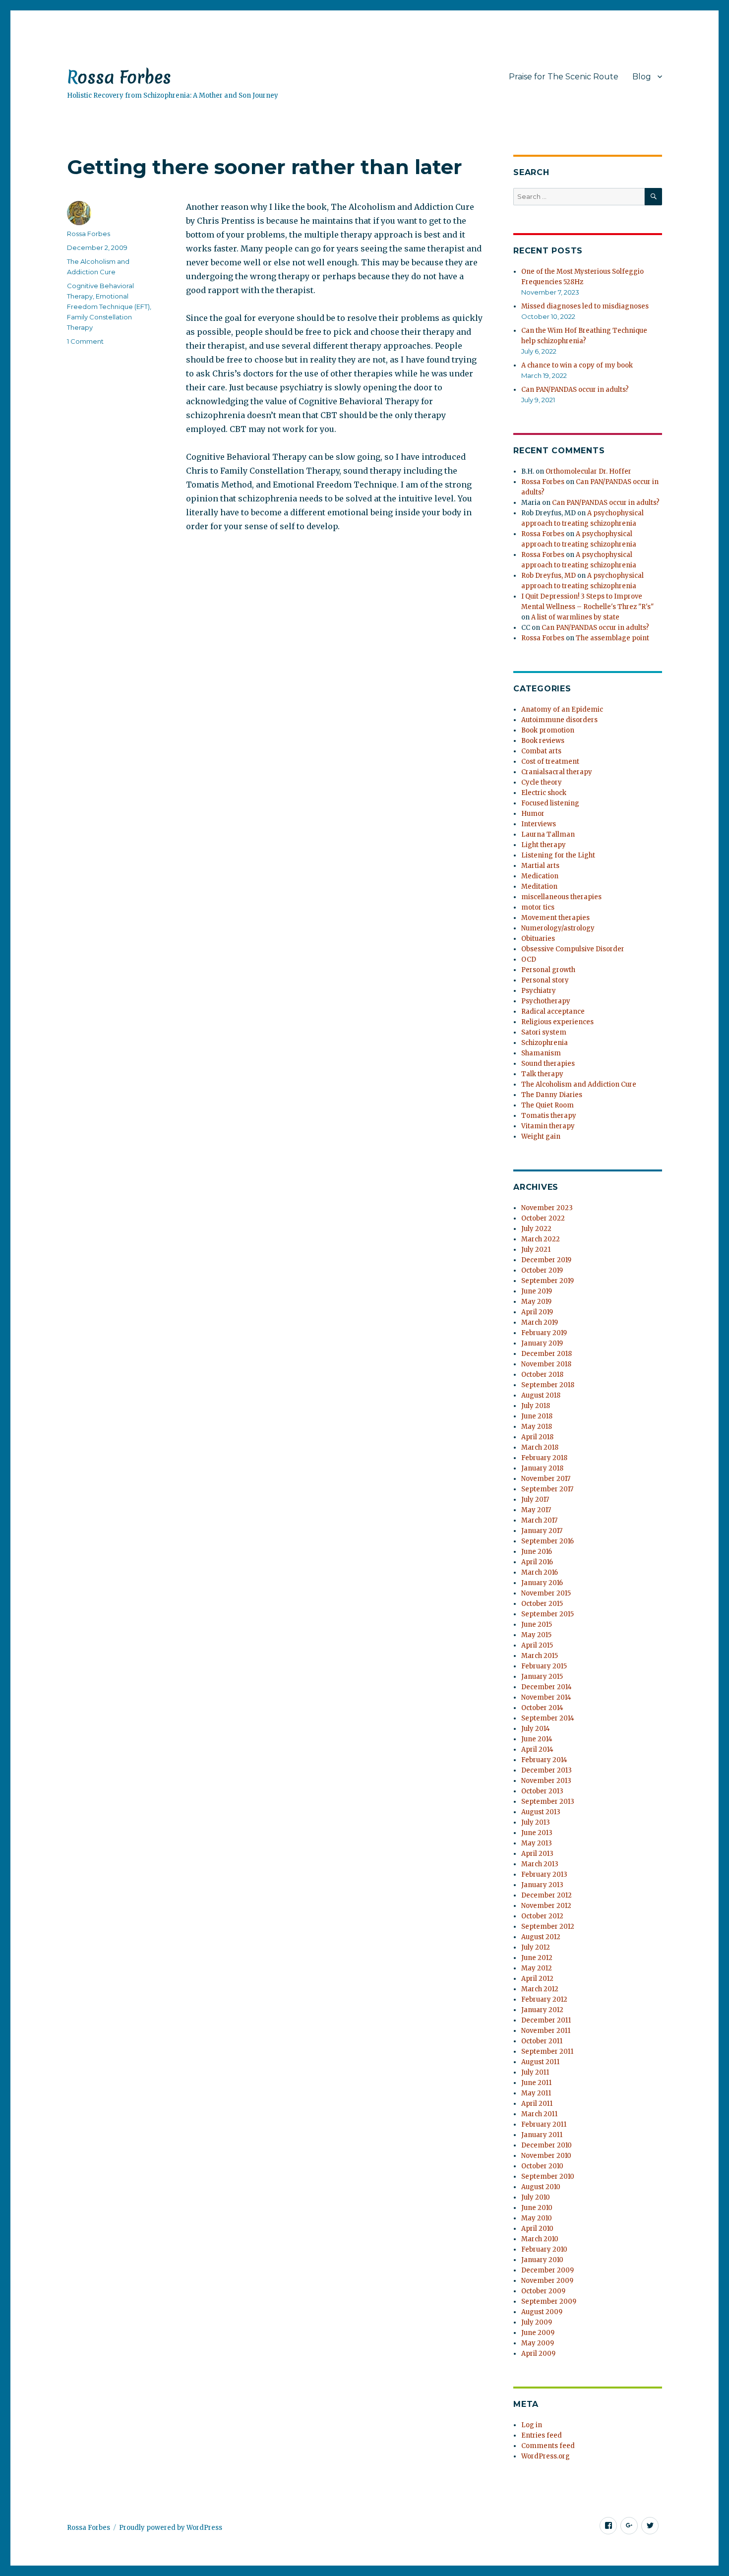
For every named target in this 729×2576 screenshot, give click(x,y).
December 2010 (547, 2145)
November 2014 (546, 1697)
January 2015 (542, 1677)
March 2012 (540, 1989)
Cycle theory (542, 782)
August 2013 (541, 1812)
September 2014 (548, 1718)
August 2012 (541, 1937)
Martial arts (540, 866)
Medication (540, 876)
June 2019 (537, 1291)
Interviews (539, 824)
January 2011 (542, 2135)
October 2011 (542, 2041)
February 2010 (544, 2249)
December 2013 (547, 1770)
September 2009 (549, 2301)
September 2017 (547, 1489)
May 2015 (536, 1635)
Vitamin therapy (548, 1126)
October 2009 (543, 2291)
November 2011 (546, 2031)
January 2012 (542, 2010)
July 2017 (535, 1500)
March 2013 (540, 1864)
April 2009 (538, 2354)
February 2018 (544, 1458)
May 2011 (536, 2093)
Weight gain (541, 1136)
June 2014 (537, 1739)
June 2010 (537, 2208)
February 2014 (544, 1760)
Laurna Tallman (548, 834)
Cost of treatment (550, 762)
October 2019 (542, 1270)
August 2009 (542, 2312)
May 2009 (538, 2343)
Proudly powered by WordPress (171, 2528)
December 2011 (546, 2020)
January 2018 (542, 1468)
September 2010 (548, 2177)
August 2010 (541, 2187)
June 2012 (537, 1958)
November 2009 (547, 2281)
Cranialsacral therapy (557, 772)
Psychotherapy (546, 1001)
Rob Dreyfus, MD (548, 576)
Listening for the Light (558, 855)
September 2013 (548, 1802)
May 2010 (537, 2218)
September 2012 (548, 1927)
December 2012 (547, 1895)
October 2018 (542, 1375)
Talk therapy (542, 1074)
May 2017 (536, 1510)
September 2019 (547, 1281)
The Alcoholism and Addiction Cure (579, 1084)
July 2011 (535, 2072)
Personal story (545, 980)
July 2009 (537, 2322)
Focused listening (550, 803)
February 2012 (544, 1999)
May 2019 (536, 1302)
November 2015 (546, 1593)
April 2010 (537, 2229)
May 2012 (537, 1968)
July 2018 (536, 1406)
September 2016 (547, 1541)
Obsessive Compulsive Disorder (573, 949)
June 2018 (537, 1416)
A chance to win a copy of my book (577, 365)
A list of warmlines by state (575, 617)
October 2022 (543, 1218)
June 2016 (537, 1552)
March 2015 (540, 1656)
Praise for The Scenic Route (564, 77)
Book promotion (548, 730)
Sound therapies (548, 1064)
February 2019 (544, 1333)
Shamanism (541, 1053)
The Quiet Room (547, 1105)
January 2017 (542, 1531)
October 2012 (542, 1916)
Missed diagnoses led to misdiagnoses (585, 306)
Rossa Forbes (119, 77)
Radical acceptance (553, 1012)
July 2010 (536, 2197)
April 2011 (537, 2104)
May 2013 (537, 1843)
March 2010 (540, 2239)
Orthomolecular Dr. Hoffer (588, 471)
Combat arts (541, 751)
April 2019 (537, 1312)
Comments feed (548, 2446)
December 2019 (546, 1260)
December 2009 (547, 2270)
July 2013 (536, 1822)
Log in (532, 2425)
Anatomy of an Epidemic (562, 709)
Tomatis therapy (549, 1116)
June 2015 (537, 1625)
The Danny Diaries (552, 1095)
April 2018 (537, 1437)
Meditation (539, 887)
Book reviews (543, 741)
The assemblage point (612, 638)
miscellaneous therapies (561, 897)
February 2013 (544, 1874)
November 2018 (546, 1364)
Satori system (544, 1032)
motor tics (538, 907)
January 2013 (542, 1885)
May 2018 (537, 1427)
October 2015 (542, 1604)
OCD (529, 959)
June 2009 (538, 2333)
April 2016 (537, 1562)
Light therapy (544, 845)
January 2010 (542, 2260)
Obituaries (538, 939)
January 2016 (542, 1583)
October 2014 (542, 1708)
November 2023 (547, 1208)
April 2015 (537, 1645)
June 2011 (536, 2083)
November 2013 (546, 1781)
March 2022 (541, 1239)
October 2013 (542, 1791)
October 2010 (542, 2166)
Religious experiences (557, 1022)
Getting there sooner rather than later (265, 167)
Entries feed (542, 2435)
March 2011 (539, 2114)
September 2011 (547, 2052)
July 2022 (536, 1229)
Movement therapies (555, 918)
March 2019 (540, 1322)
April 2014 (537, 1749)
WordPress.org (546, 2456)
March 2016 (540, 1572)
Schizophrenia (545, 1043)
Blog (642, 77)
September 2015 (547, 1614)
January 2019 (542, 1343)
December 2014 (547, 1687)
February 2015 (544, 1666)
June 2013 (537, 1833)
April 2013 (537, 1854)
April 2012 (537, 1979)
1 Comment (85, 341)
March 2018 (540, 1447)
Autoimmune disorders (559, 720)
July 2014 (536, 1729)
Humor (533, 814)
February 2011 (544, 2124)
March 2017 (539, 1520)
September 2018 (548, 1385)
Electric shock (544, 793)
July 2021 (536, 1250)
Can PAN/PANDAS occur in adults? (575, 390)
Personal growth (548, 970)
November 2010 (546, 2156)
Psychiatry (539, 991)
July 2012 (536, 1947)
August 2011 (540, 2062)
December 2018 (547, 1354)
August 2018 (541, 1395)
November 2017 (546, 1479)
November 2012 (546, 1906)
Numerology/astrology (558, 928)
